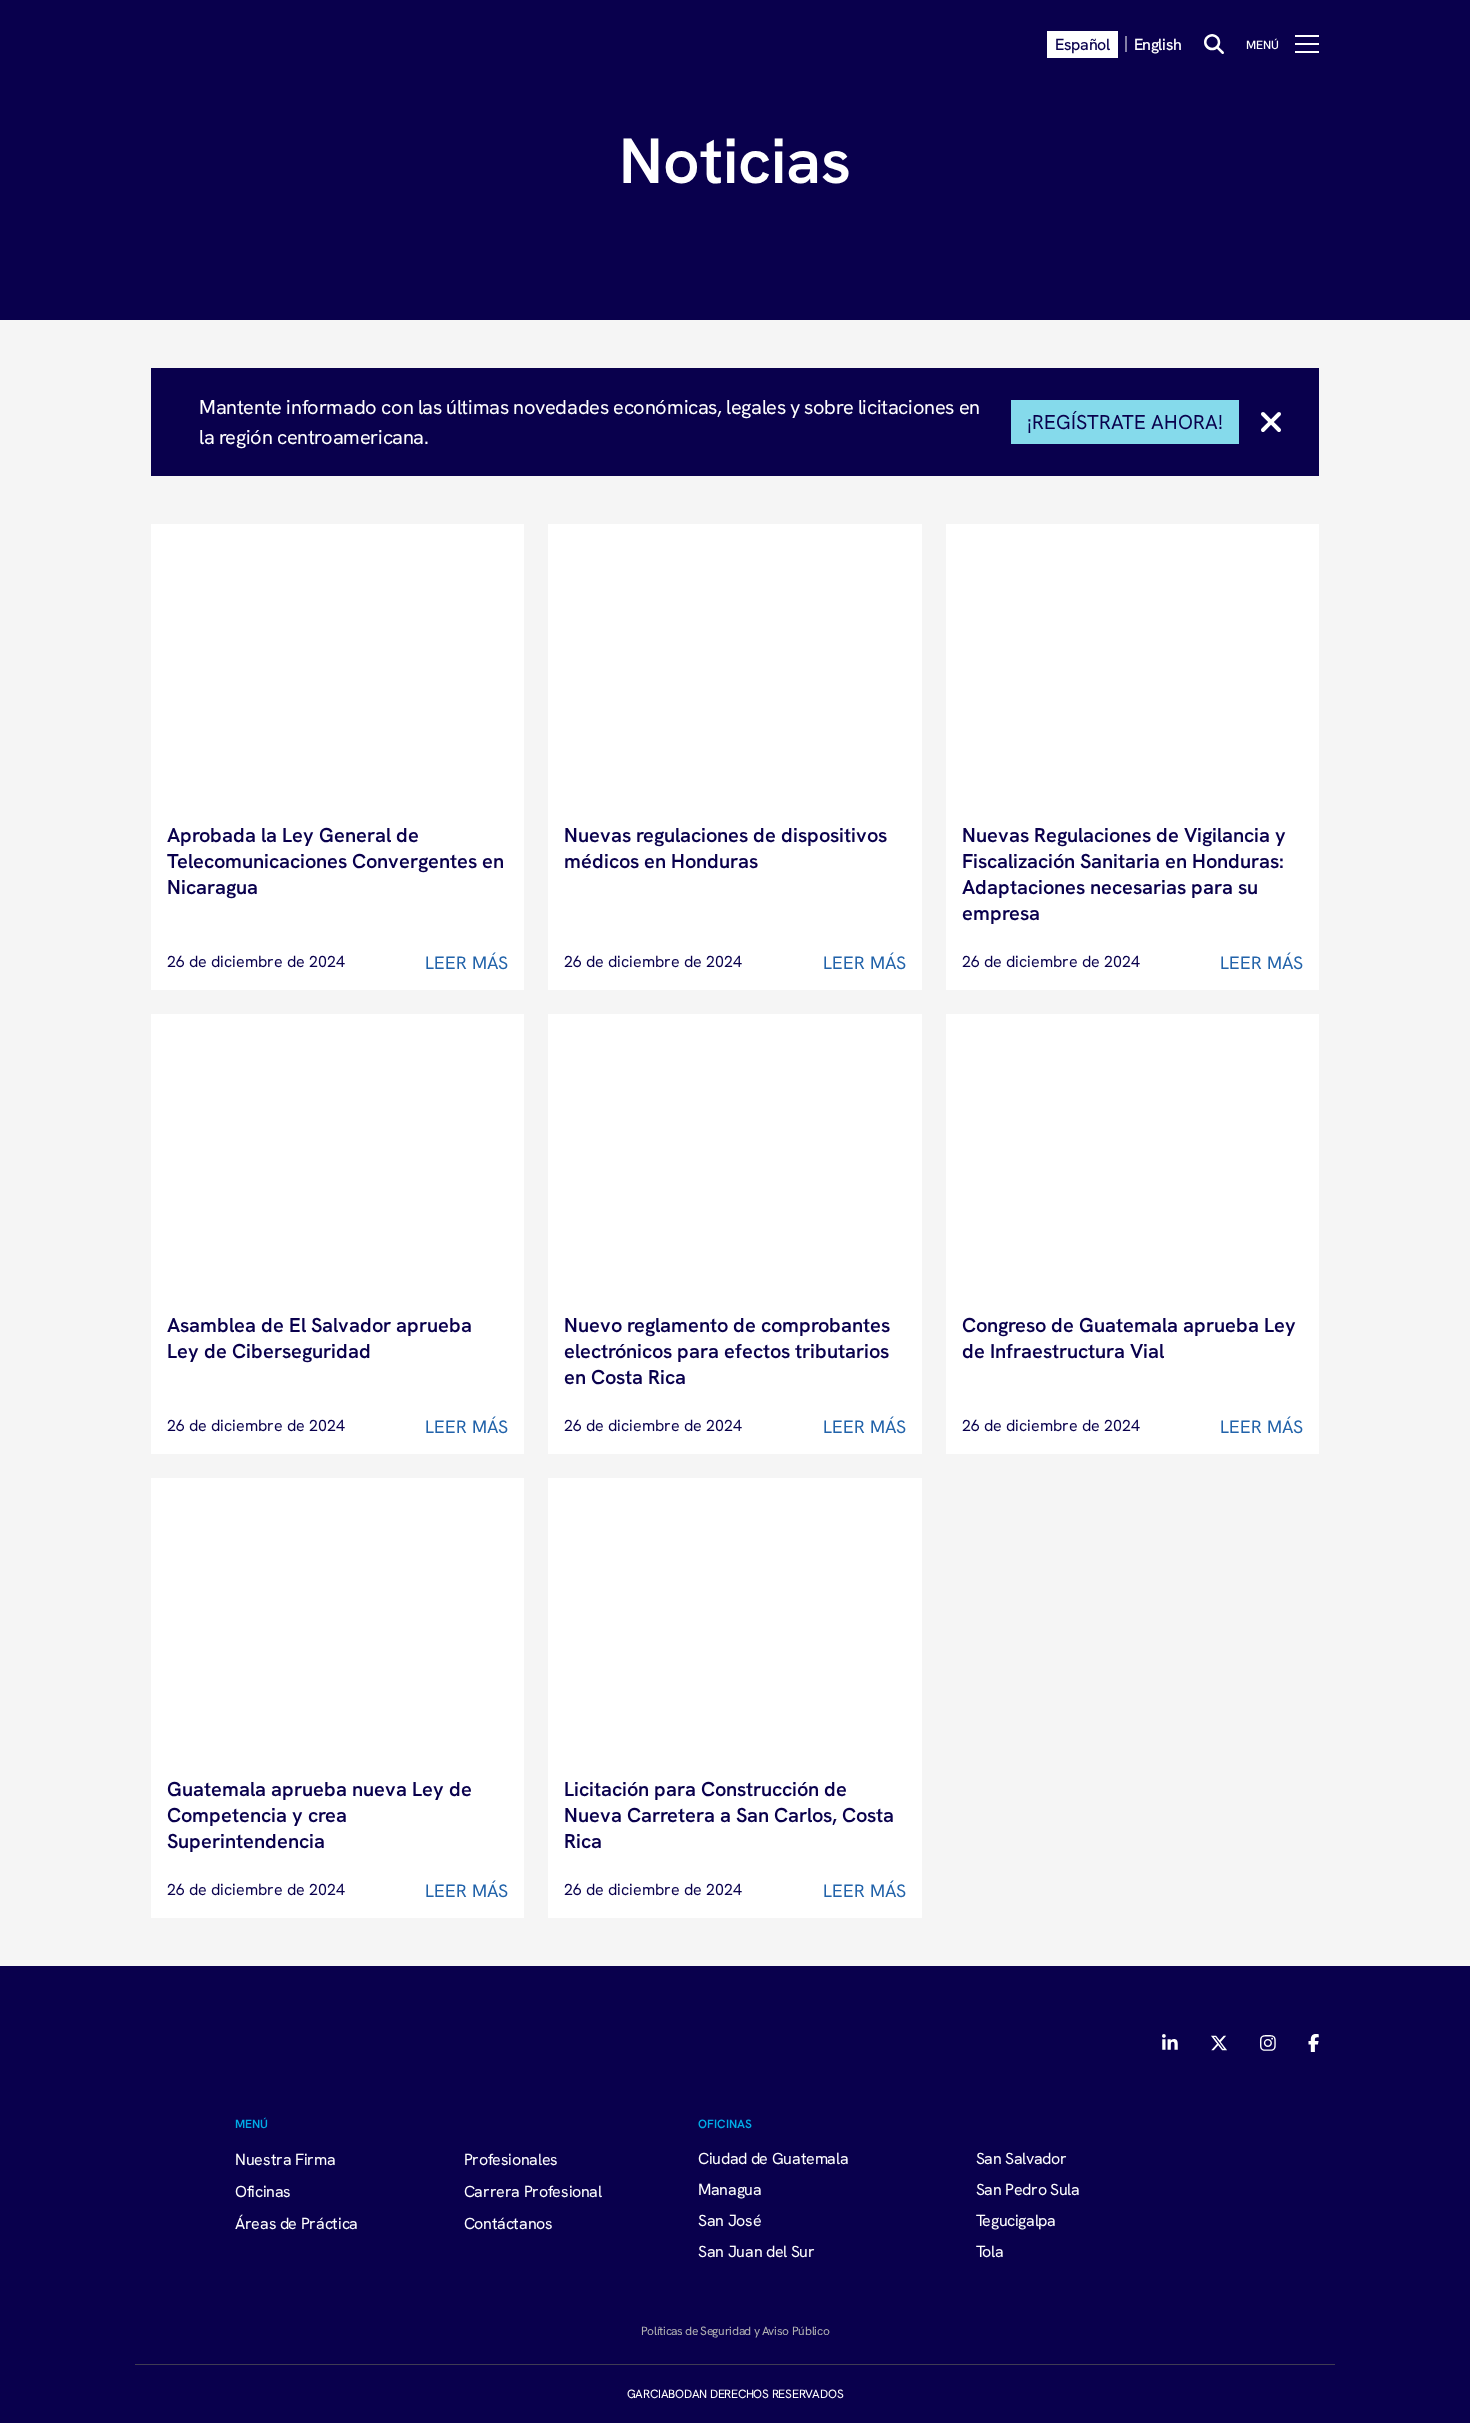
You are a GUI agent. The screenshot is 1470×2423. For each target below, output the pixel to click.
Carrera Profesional (533, 2191)
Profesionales (511, 2159)
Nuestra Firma (285, 2159)
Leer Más (466, 962)
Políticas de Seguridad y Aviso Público (735, 2330)
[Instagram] (1268, 2043)
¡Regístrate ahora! (1125, 421)
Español (1082, 44)
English (1158, 44)
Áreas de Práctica (296, 2223)
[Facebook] (1313, 2043)
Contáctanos (508, 2223)
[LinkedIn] (1172, 2043)
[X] (1219, 2043)
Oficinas (263, 2191)
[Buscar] (1214, 44)
